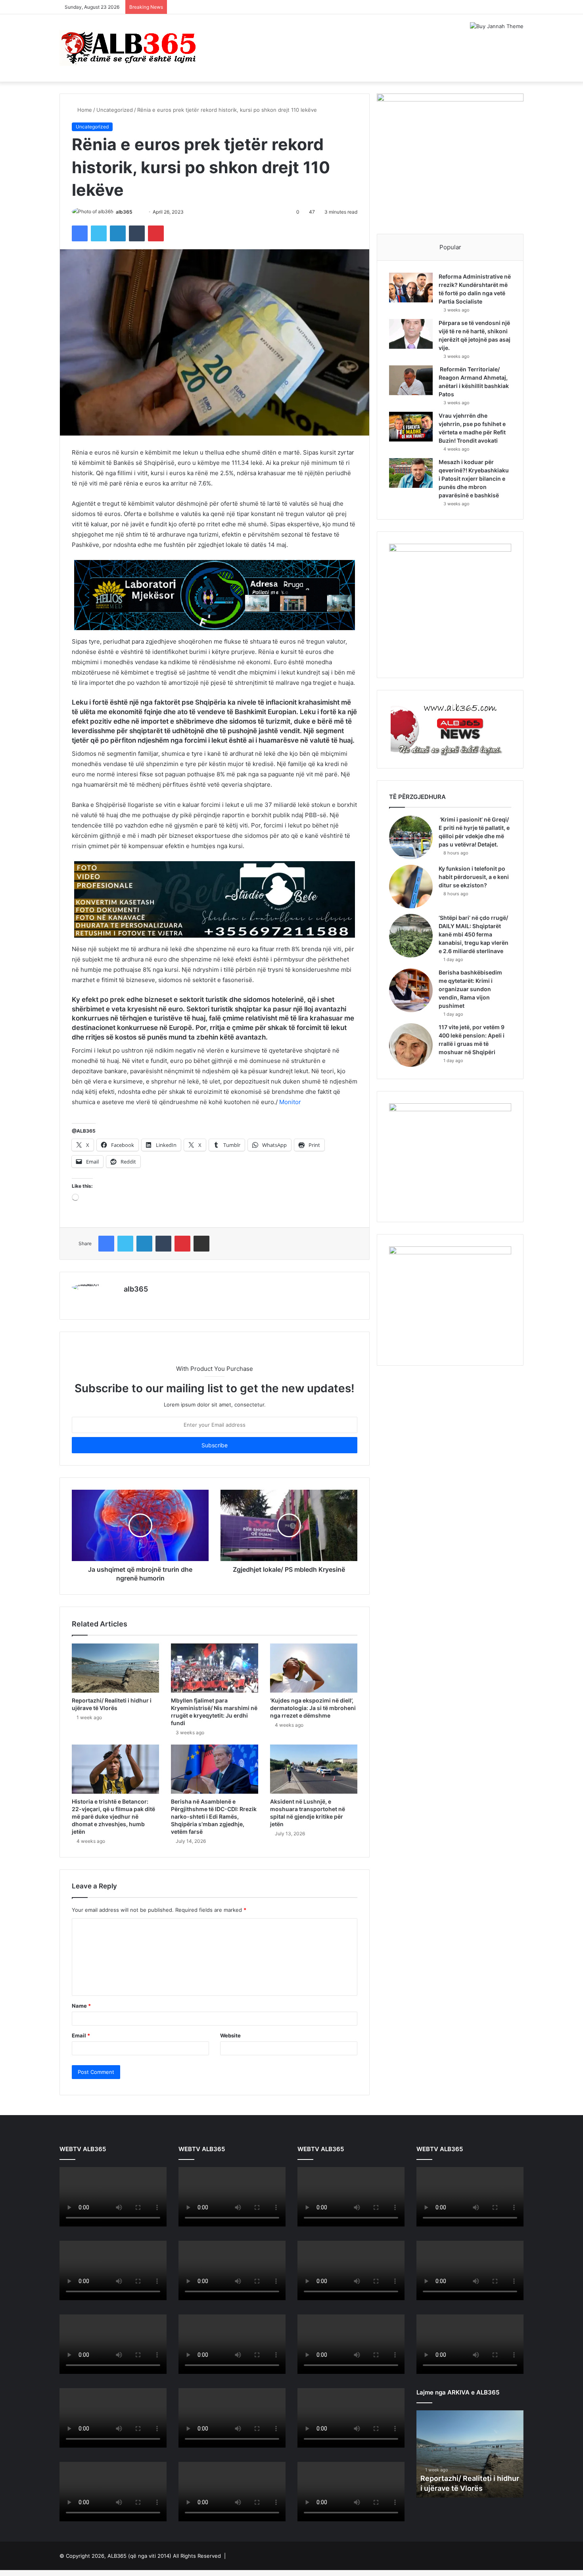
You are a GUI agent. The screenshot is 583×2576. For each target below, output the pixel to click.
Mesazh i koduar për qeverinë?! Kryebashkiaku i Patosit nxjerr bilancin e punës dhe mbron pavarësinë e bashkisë (474, 479)
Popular (450, 247)
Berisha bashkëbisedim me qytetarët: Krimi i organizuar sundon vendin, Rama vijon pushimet (470, 989)
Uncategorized (115, 110)
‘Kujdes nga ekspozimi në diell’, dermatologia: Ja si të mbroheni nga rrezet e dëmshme (313, 1708)
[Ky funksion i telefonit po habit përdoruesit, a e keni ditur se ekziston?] (411, 887)
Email (81, 2035)
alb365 (124, 212)
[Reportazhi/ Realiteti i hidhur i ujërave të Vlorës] (115, 1668)
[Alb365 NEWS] (129, 48)
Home (84, 110)
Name (81, 2006)
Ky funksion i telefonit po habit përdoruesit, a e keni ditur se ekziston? (474, 877)
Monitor (290, 1102)
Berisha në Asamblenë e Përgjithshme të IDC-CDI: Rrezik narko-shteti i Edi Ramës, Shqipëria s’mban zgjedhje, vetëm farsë (214, 1816)
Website (230, 2035)
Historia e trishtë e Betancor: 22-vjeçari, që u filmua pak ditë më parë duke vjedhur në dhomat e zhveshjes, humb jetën (113, 1816)
